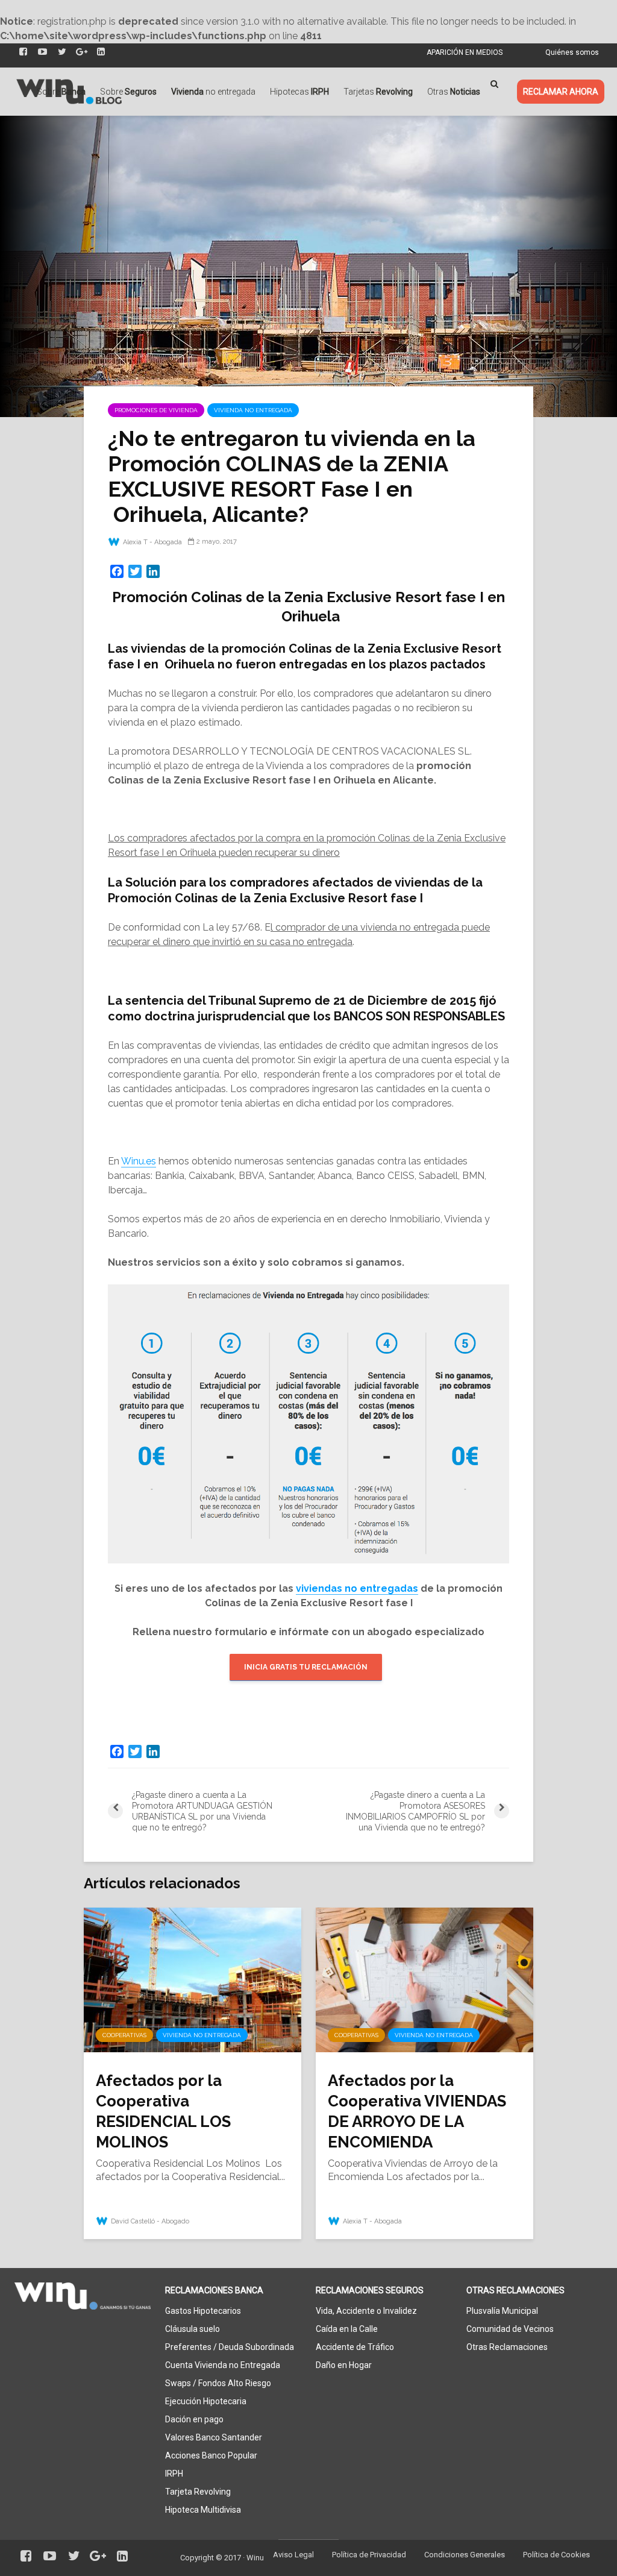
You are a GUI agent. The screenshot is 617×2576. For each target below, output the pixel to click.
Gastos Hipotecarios (203, 2311)
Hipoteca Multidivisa (203, 2510)
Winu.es (139, 1161)
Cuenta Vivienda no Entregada (223, 2365)
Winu (255, 2558)
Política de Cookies (556, 2555)
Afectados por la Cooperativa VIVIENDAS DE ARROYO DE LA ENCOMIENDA (417, 2111)
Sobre (61, 92)
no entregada (213, 92)
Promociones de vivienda (156, 410)
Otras (454, 92)
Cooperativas (124, 2035)
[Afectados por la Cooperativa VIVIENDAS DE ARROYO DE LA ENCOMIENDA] (424, 1979)
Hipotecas (299, 92)
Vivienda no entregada (253, 410)
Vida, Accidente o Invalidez (366, 2311)
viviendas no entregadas (357, 1588)
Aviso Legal (293, 2555)
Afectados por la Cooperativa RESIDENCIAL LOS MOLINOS (163, 2111)
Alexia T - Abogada (152, 542)
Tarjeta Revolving (198, 2492)
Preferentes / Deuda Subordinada (230, 2347)
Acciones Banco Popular (211, 2455)
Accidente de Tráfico (355, 2347)
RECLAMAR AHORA (561, 92)
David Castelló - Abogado (149, 2221)
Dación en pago (194, 2419)
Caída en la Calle (347, 2329)
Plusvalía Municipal (502, 2311)
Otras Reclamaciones (507, 2347)
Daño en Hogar (344, 2365)
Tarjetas (378, 92)
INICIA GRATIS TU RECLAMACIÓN (306, 1667)
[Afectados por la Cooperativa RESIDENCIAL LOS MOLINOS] (193, 1979)
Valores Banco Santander (214, 2437)
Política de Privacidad (369, 2555)
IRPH (174, 2474)
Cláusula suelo (193, 2329)
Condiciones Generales (465, 2555)
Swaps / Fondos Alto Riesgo (218, 2383)
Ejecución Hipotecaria (206, 2401)
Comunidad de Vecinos (510, 2329)
